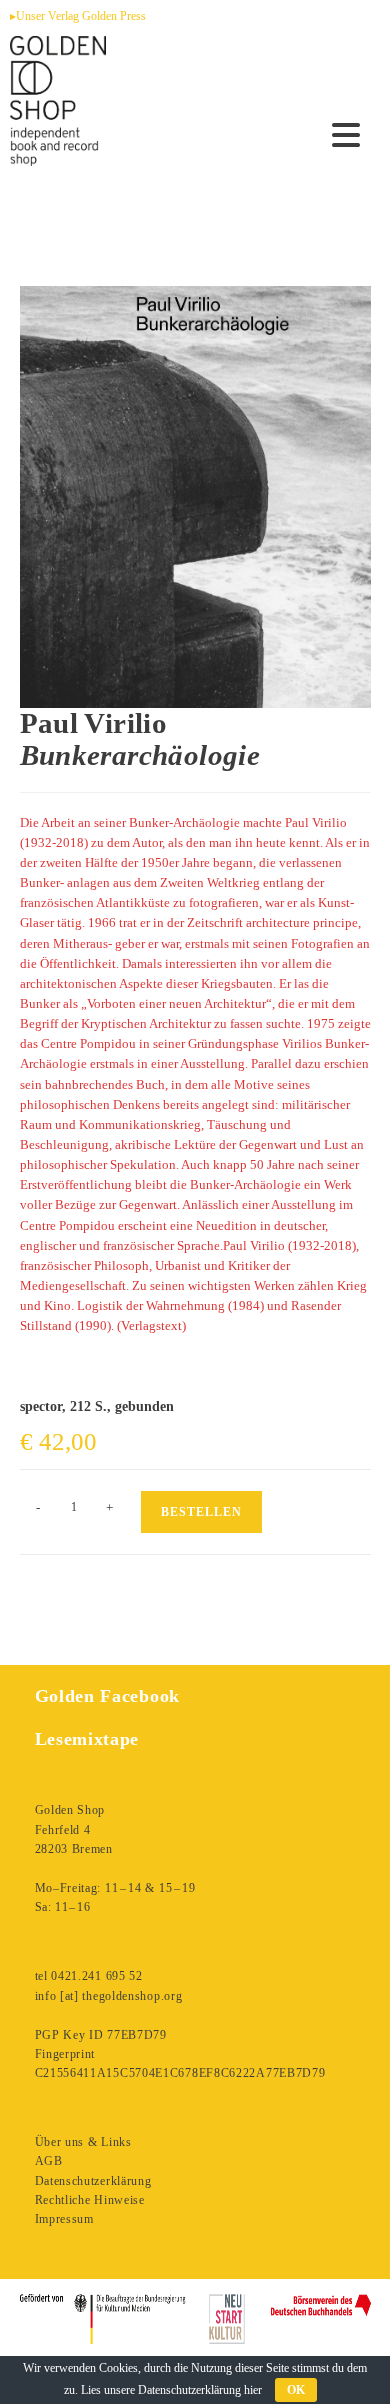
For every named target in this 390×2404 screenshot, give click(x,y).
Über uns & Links (83, 2142)
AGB (49, 2161)
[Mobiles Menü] (346, 136)
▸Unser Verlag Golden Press (78, 16)
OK (296, 2390)
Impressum (64, 2219)
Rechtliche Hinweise (90, 2200)
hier (253, 2390)
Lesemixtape (87, 1739)
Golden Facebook (108, 1696)
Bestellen (201, 1512)
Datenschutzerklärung (93, 2181)
